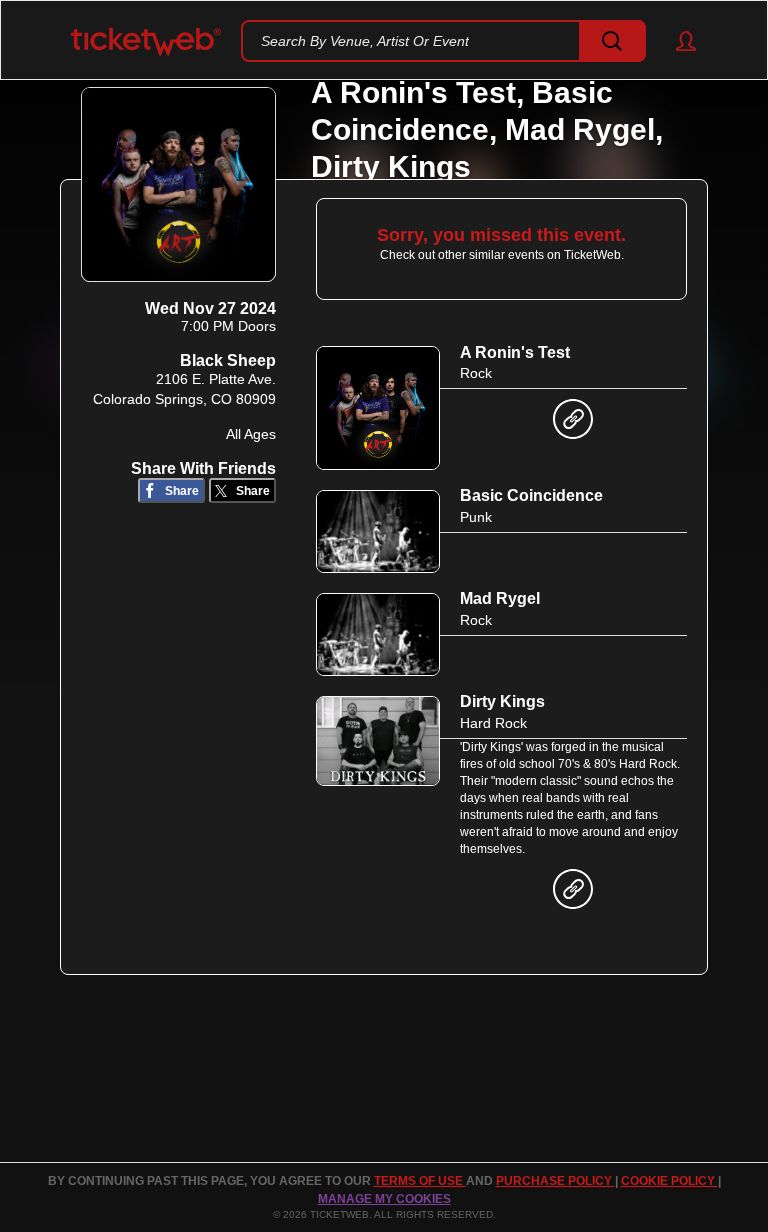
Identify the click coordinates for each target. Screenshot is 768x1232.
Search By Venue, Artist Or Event (365, 41)
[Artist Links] (573, 424)
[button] (676, 41)
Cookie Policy (669, 1181)
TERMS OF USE (420, 1181)
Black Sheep (228, 360)
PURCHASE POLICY (555, 1181)
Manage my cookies (384, 1199)
